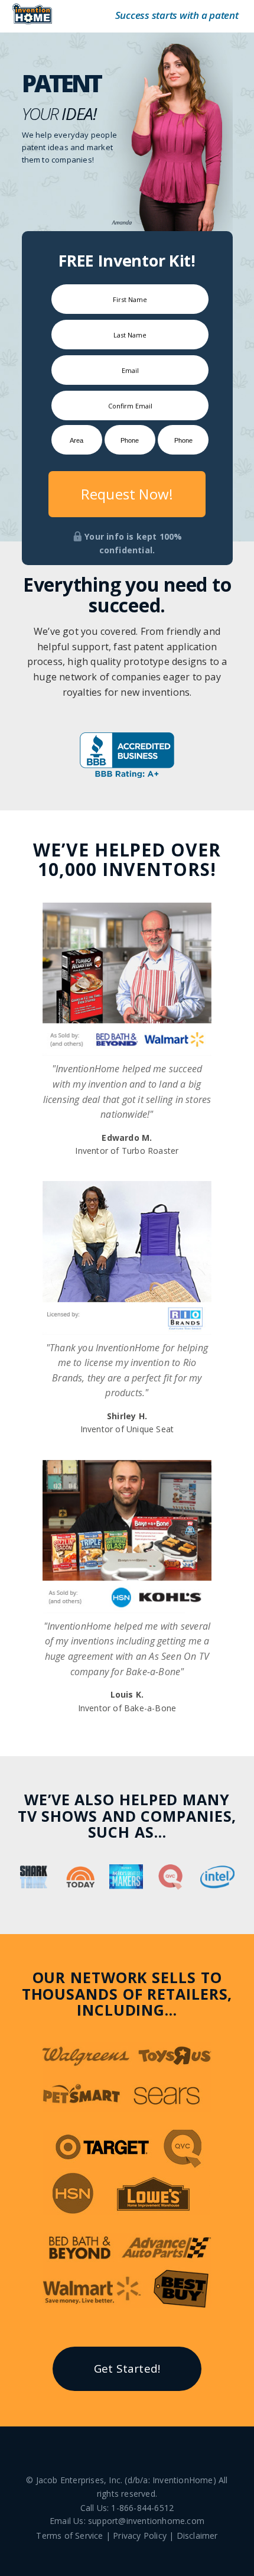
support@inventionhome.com (146, 2521)
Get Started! (127, 2369)
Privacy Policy (140, 2536)
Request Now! (127, 494)
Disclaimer (197, 2536)
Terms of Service (69, 2536)
